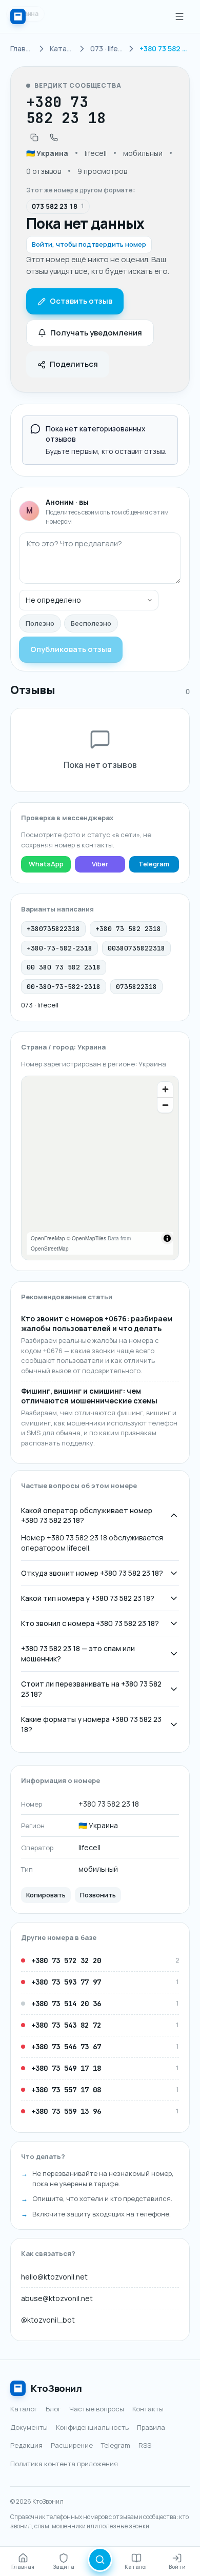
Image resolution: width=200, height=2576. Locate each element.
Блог (53, 2409)
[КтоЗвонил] (18, 16)
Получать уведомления (96, 333)
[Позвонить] (54, 137)
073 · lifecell (40, 1005)
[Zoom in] (165, 1089)
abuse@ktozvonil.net (57, 2298)
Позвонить (98, 1895)
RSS (145, 2445)
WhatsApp (46, 864)
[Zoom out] (165, 1105)
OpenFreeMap (48, 1238)
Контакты (148, 2409)
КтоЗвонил (56, 2388)
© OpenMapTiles (86, 1238)
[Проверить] (100, 2560)
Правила (151, 2427)
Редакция (26, 2445)
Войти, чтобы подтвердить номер (89, 244)
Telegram (154, 864)
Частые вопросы (97, 2409)
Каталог (24, 2409)
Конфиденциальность (92, 2427)
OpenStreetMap (50, 1249)
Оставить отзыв (81, 301)
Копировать (46, 1895)
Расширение (72, 2445)
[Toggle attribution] (167, 1238)
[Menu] (179, 16)
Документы (29, 2427)
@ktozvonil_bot (48, 2320)
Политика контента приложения (64, 2464)
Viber (100, 864)
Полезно (40, 623)
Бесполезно (91, 623)
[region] (100, 1168)
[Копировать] (34, 137)
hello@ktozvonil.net (54, 2277)
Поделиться (74, 364)
